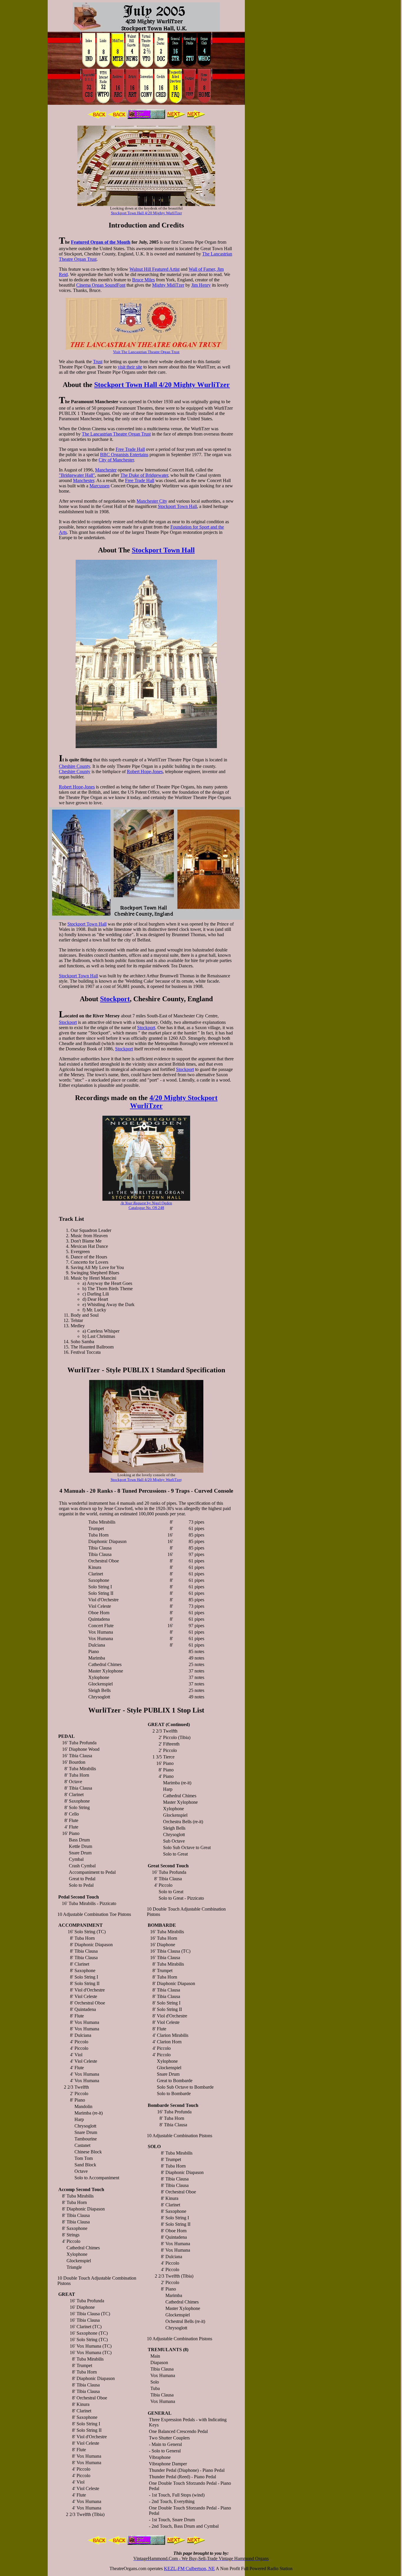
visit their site (130, 367)
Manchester (106, 470)
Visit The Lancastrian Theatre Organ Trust (146, 352)
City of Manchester (116, 460)
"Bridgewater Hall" (77, 475)
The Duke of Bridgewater (144, 475)
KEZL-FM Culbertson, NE (189, 2568)
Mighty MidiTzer (168, 285)
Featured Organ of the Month (101, 242)
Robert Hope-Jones (145, 772)
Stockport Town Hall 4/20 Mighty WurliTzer (146, 213)
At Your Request (133, 1203)
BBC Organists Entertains (124, 455)
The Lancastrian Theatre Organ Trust (116, 434)
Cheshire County (74, 766)
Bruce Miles (143, 280)
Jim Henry (201, 285)
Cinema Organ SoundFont (101, 285)
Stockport (115, 999)
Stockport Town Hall (177, 506)
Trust (98, 362)
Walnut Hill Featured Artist (155, 269)
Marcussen (99, 486)
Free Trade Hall (130, 449)
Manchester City (152, 501)
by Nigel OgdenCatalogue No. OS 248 (150, 1205)
